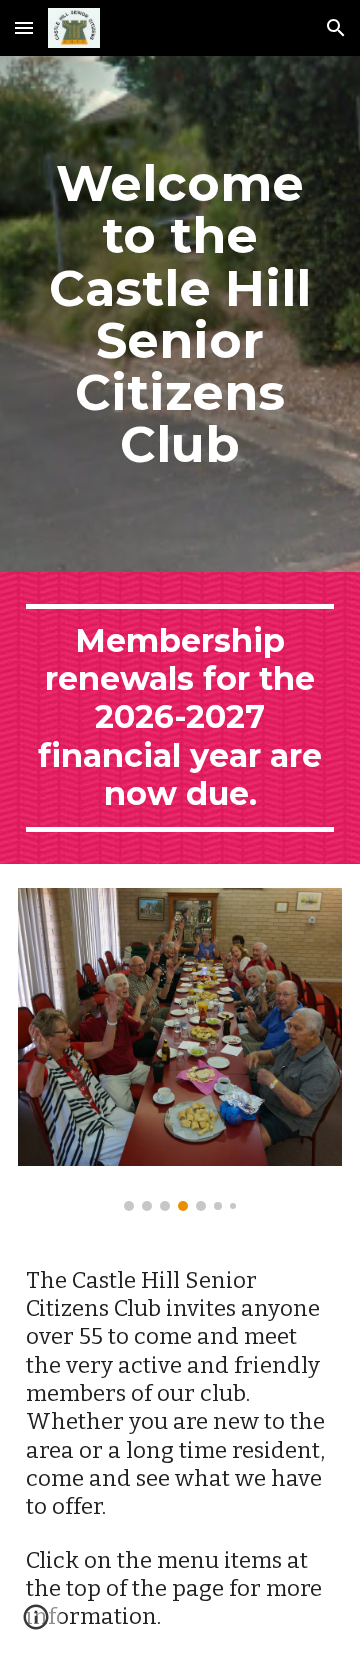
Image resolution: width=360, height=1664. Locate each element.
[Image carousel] (180, 1049)
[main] (180, 314)
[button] (24, 27)
